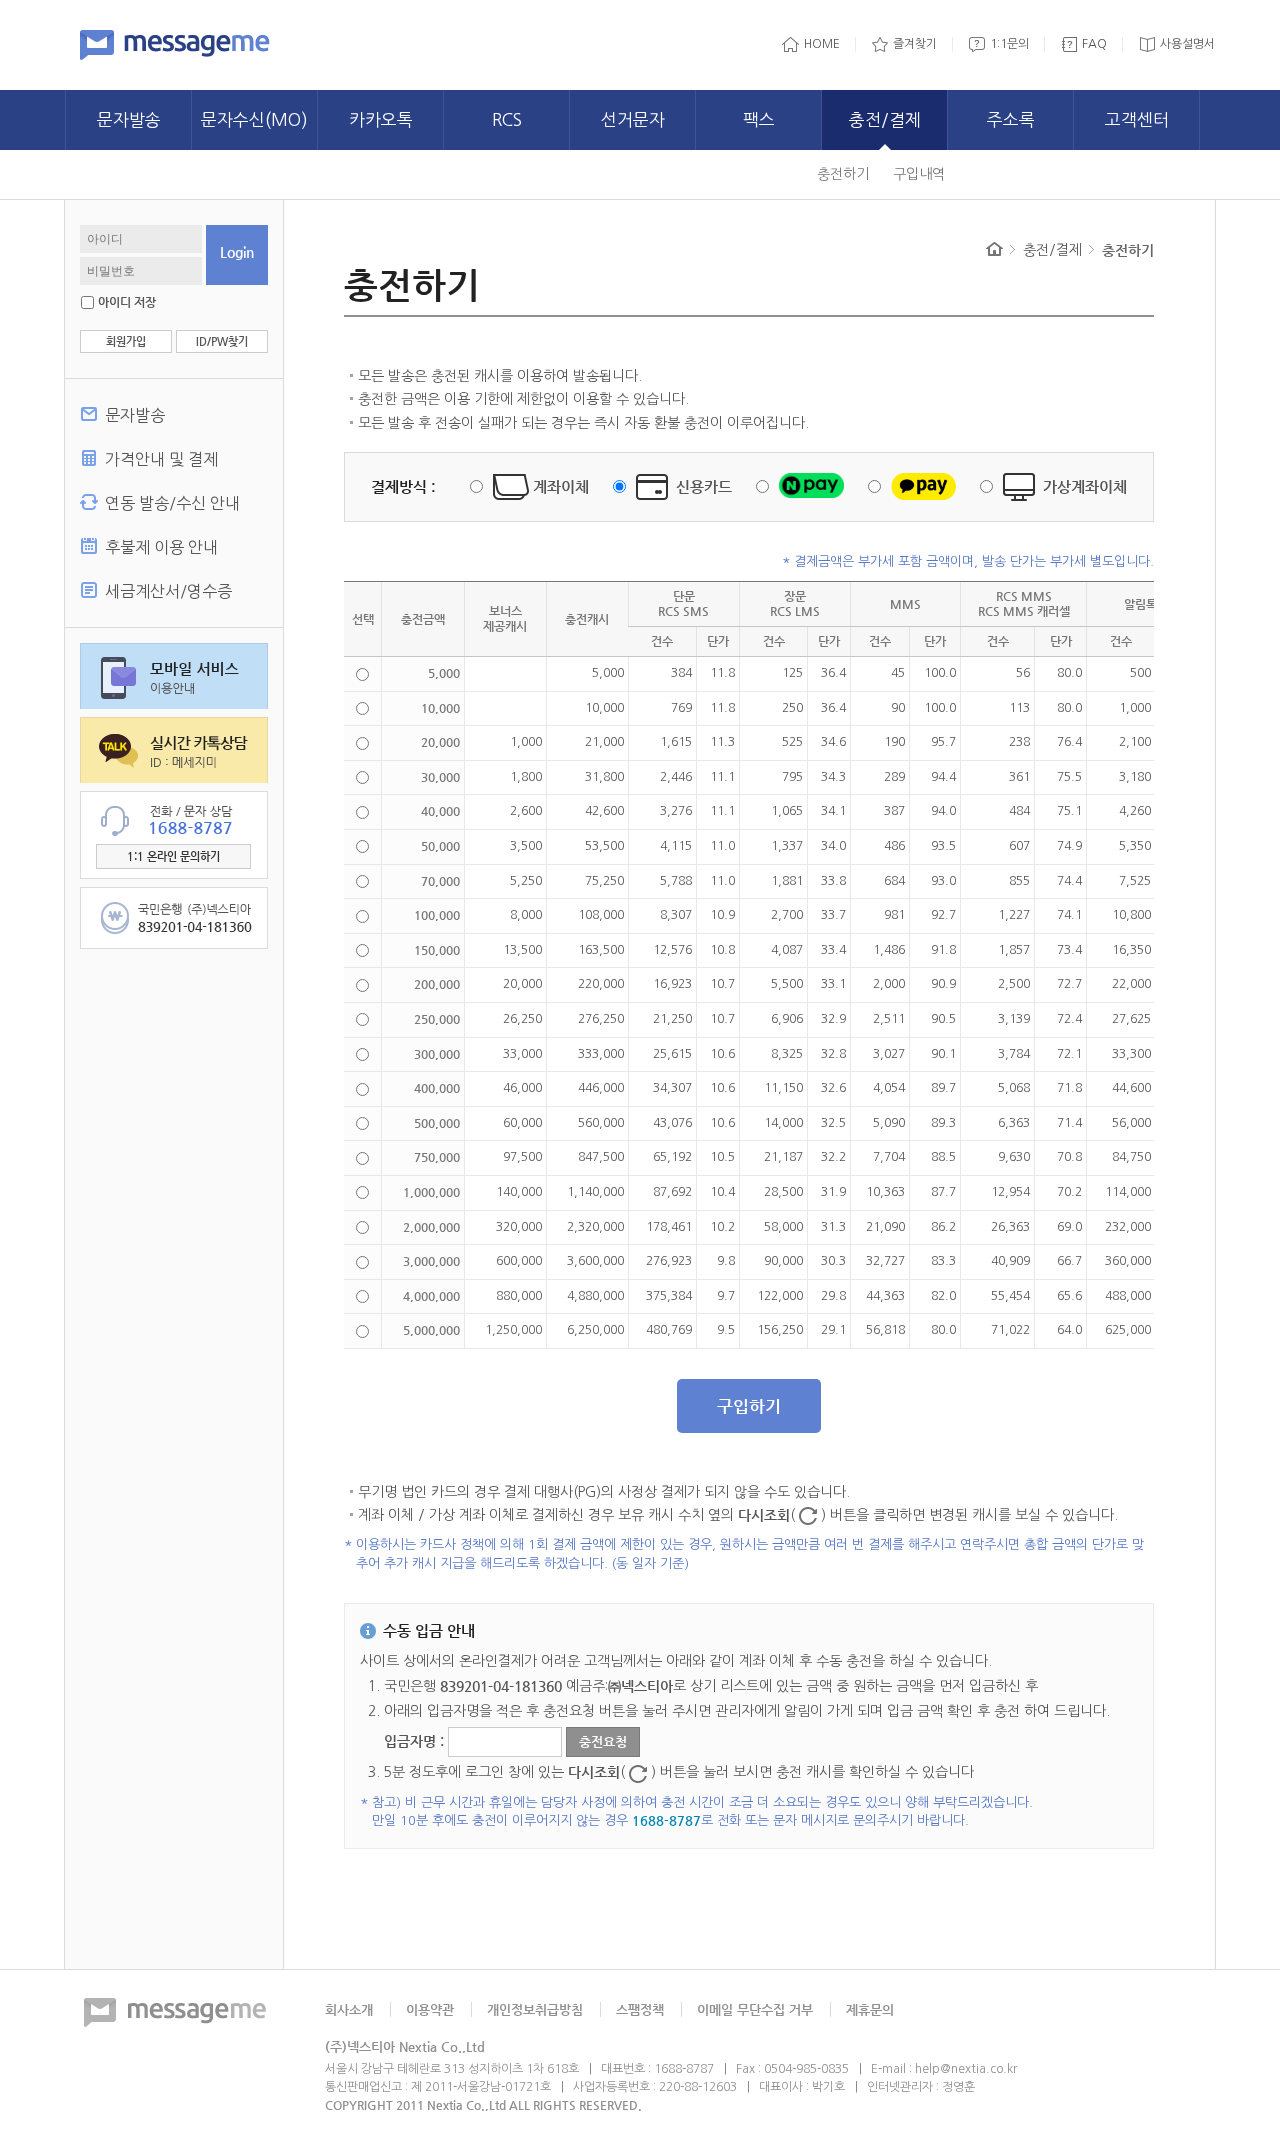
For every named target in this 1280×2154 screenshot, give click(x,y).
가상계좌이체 (1085, 486)
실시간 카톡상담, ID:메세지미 (174, 750)
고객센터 (1137, 119)
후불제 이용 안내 (161, 547)
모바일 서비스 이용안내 (174, 676)
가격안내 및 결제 (161, 459)
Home (994, 249)
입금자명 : (416, 1742)
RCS (507, 119)
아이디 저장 (127, 302)
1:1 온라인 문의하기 (173, 856)
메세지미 (175, 45)
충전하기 (843, 174)
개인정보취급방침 (535, 2009)
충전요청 (603, 1741)
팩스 (759, 119)
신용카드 (704, 486)
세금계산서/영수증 (168, 591)
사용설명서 (1187, 44)
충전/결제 (885, 119)
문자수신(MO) (254, 119)
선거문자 (633, 119)
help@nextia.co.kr (966, 2069)
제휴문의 (870, 2009)
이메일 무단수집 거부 (755, 2009)
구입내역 (919, 174)
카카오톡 (381, 119)
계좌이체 (561, 486)
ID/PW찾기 (222, 341)
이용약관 (430, 2009)
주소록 (1011, 119)
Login (237, 252)
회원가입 (126, 341)
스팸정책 (640, 2009)
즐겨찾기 (915, 44)
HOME (822, 44)
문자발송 (129, 119)
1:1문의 (1009, 44)
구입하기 (749, 1406)
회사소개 (349, 2009)
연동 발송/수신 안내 (172, 503)
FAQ (1094, 44)
